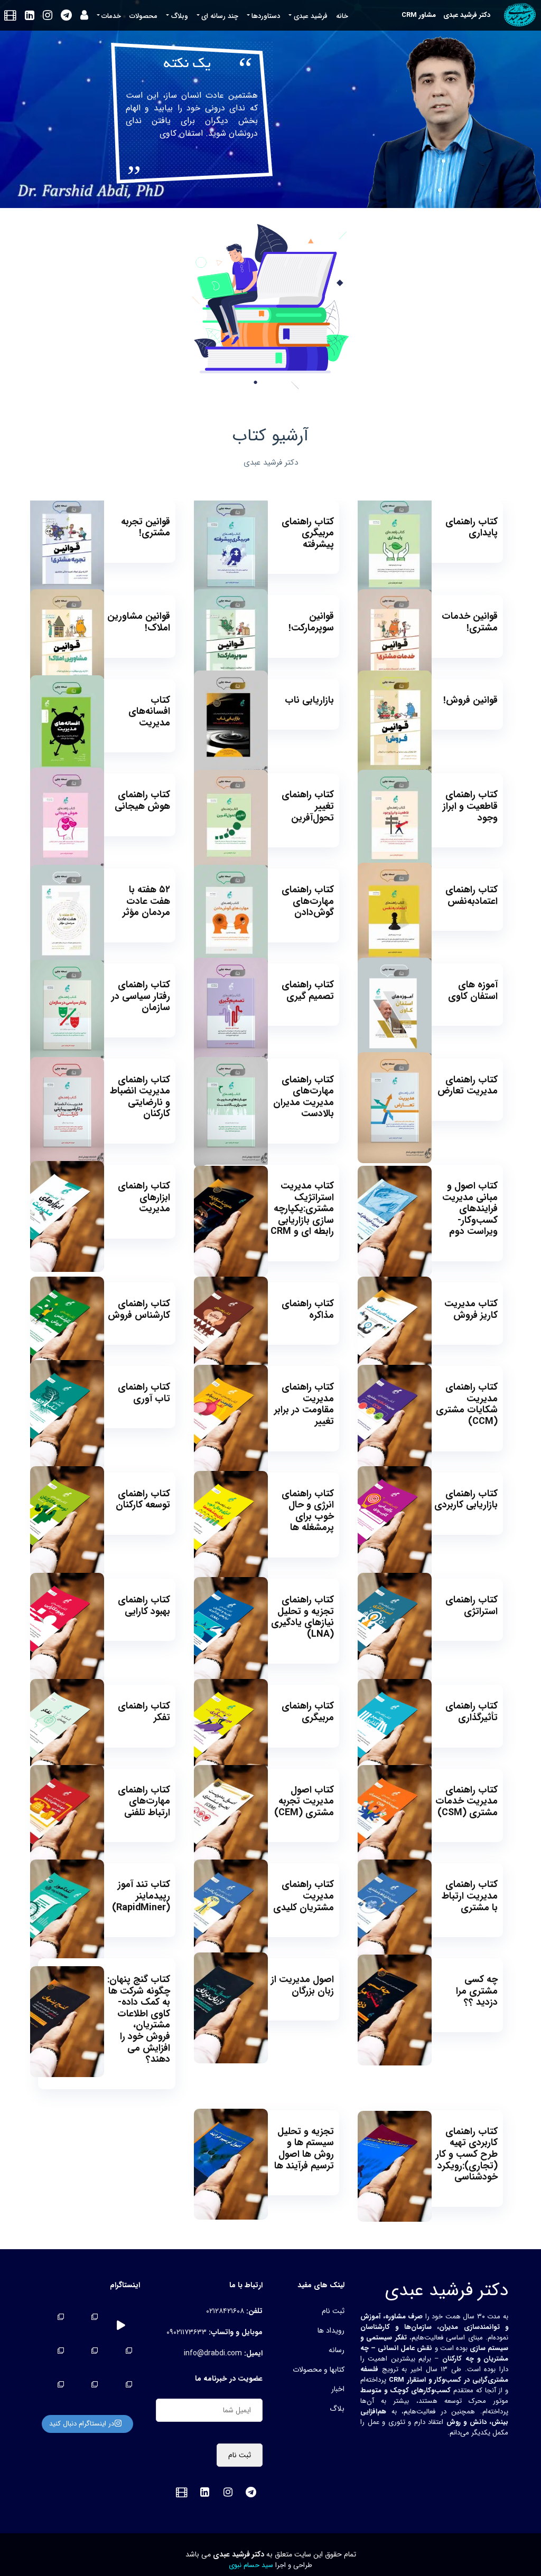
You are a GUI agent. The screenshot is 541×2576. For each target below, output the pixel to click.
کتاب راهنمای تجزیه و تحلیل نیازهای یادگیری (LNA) (302, 1617)
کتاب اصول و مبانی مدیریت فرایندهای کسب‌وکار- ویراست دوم (470, 1209)
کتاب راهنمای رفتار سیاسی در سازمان (141, 996)
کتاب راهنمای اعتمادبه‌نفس (472, 895)
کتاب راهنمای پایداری (472, 527)
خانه (342, 16)
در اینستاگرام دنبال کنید (82, 2424)
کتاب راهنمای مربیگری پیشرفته (308, 533)
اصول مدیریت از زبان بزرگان (302, 1985)
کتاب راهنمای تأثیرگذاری (472, 1712)
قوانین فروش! (470, 700)
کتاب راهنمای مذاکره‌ (308, 1309)
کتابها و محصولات (319, 2370)
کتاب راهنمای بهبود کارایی (144, 1606)
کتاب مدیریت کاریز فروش (471, 1309)
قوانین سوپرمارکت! (311, 622)
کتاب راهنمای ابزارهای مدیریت (144, 1197)
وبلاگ (180, 16)
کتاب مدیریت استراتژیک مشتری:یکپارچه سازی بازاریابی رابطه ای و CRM (302, 1209)
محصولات (143, 16)
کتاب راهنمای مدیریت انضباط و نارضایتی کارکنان (140, 1097)
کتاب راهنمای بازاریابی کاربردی (466, 1499)
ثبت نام (333, 2311)
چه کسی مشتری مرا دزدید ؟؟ (477, 1991)
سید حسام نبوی (251, 2565)
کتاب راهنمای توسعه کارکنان (143, 1499)
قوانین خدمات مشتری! (470, 622)
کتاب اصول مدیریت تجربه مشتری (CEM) (304, 1801)
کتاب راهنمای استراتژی (472, 1606)
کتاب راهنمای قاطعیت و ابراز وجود (470, 806)
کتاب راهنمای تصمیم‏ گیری (308, 990)
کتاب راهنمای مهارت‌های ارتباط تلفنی (144, 1801)
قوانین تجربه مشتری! (146, 527)
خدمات (111, 16)
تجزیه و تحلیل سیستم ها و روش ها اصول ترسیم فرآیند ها (304, 2149)
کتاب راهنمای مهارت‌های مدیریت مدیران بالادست (304, 1097)
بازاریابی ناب (309, 700)
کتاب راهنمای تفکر (144, 1712)
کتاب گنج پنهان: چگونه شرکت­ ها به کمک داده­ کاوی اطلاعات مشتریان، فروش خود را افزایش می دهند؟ (139, 2019)
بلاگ (337, 2409)
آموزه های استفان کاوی (473, 990)
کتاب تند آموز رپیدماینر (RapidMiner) (141, 1896)
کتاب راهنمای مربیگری (308, 1712)
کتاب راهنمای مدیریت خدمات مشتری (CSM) (467, 1801)
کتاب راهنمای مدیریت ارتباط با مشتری (470, 1896)
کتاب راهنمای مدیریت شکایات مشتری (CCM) (467, 1404)
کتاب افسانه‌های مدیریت (149, 711)
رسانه (337, 2350)
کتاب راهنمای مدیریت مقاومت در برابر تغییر (304, 1404)
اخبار (338, 2389)
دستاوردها (266, 16)
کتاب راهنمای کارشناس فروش (139, 1309)
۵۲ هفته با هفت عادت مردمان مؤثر (146, 901)
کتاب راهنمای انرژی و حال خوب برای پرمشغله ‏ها (308, 1511)
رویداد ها (331, 2330)
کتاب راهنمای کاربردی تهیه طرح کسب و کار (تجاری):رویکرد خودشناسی (467, 2154)
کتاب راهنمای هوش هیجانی (142, 800)
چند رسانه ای (220, 16)
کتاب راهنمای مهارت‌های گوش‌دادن (308, 901)
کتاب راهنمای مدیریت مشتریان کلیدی (304, 1896)
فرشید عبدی (311, 16)
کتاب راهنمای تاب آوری (144, 1393)
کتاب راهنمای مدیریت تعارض (468, 1086)
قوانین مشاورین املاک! (139, 622)
